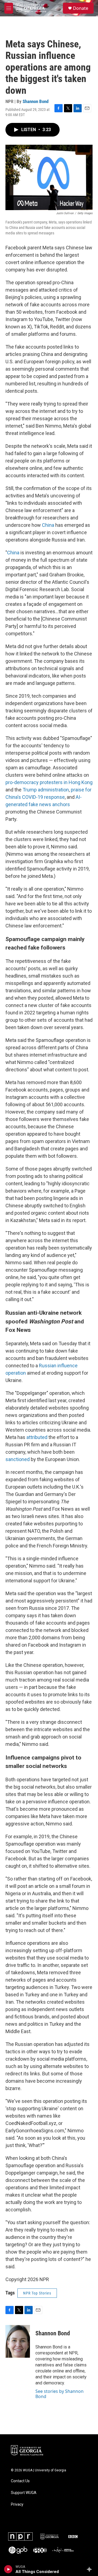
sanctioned (18, 1459)
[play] (8, 2569)
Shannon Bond (36, 101)
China (48, 525)
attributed (37, 1437)
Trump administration (46, 790)
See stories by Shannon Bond (59, 2394)
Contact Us (20, 2481)
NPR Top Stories (37, 2293)
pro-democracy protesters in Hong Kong (49, 782)
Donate (81, 8)
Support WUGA (24, 2493)
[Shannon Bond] (18, 2341)
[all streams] (91, 2569)
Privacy (17, 2504)
